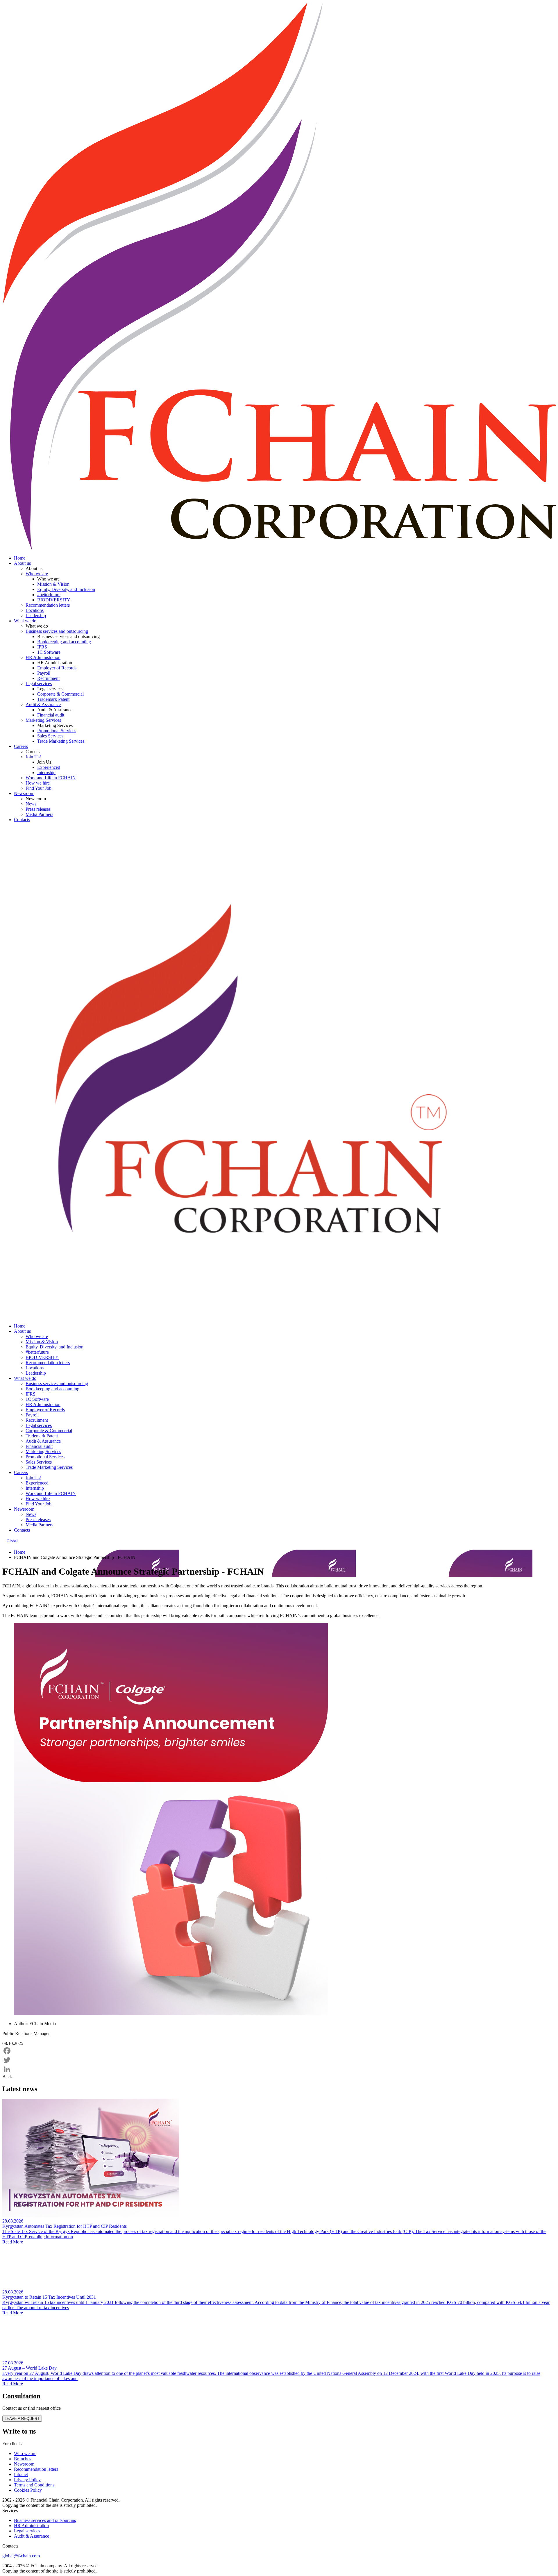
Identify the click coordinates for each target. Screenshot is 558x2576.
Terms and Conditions (34, 2485)
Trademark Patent (53, 699)
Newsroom (24, 793)
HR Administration (43, 657)
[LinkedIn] (279, 2069)
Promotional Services (57, 731)
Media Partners (39, 814)
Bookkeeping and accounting (64, 642)
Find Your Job (39, 788)
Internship (46, 772)
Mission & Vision (53, 584)
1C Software (49, 652)
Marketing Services (43, 720)
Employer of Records (57, 668)
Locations (35, 610)
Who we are (37, 574)
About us (22, 563)
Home (20, 558)
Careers (21, 746)
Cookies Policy (28, 2490)
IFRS (42, 647)
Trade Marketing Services (61, 741)
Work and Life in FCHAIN (51, 778)
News (31, 804)
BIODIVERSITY (54, 600)
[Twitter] (279, 2060)
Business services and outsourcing (57, 631)
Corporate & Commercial (60, 694)
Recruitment (48, 678)
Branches (23, 2459)
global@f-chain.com (21, 2556)
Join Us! (33, 757)
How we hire (38, 783)
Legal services (39, 684)
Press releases (38, 809)
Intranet (21, 2474)
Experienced (49, 767)
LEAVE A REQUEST (22, 2419)
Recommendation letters (48, 605)
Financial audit (51, 715)
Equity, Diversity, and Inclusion (66, 589)
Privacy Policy (27, 2480)
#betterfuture (49, 595)
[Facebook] (279, 2051)
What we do (25, 621)
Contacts (22, 820)
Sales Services (50, 736)
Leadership (36, 616)
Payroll (44, 673)
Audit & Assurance (43, 704)
